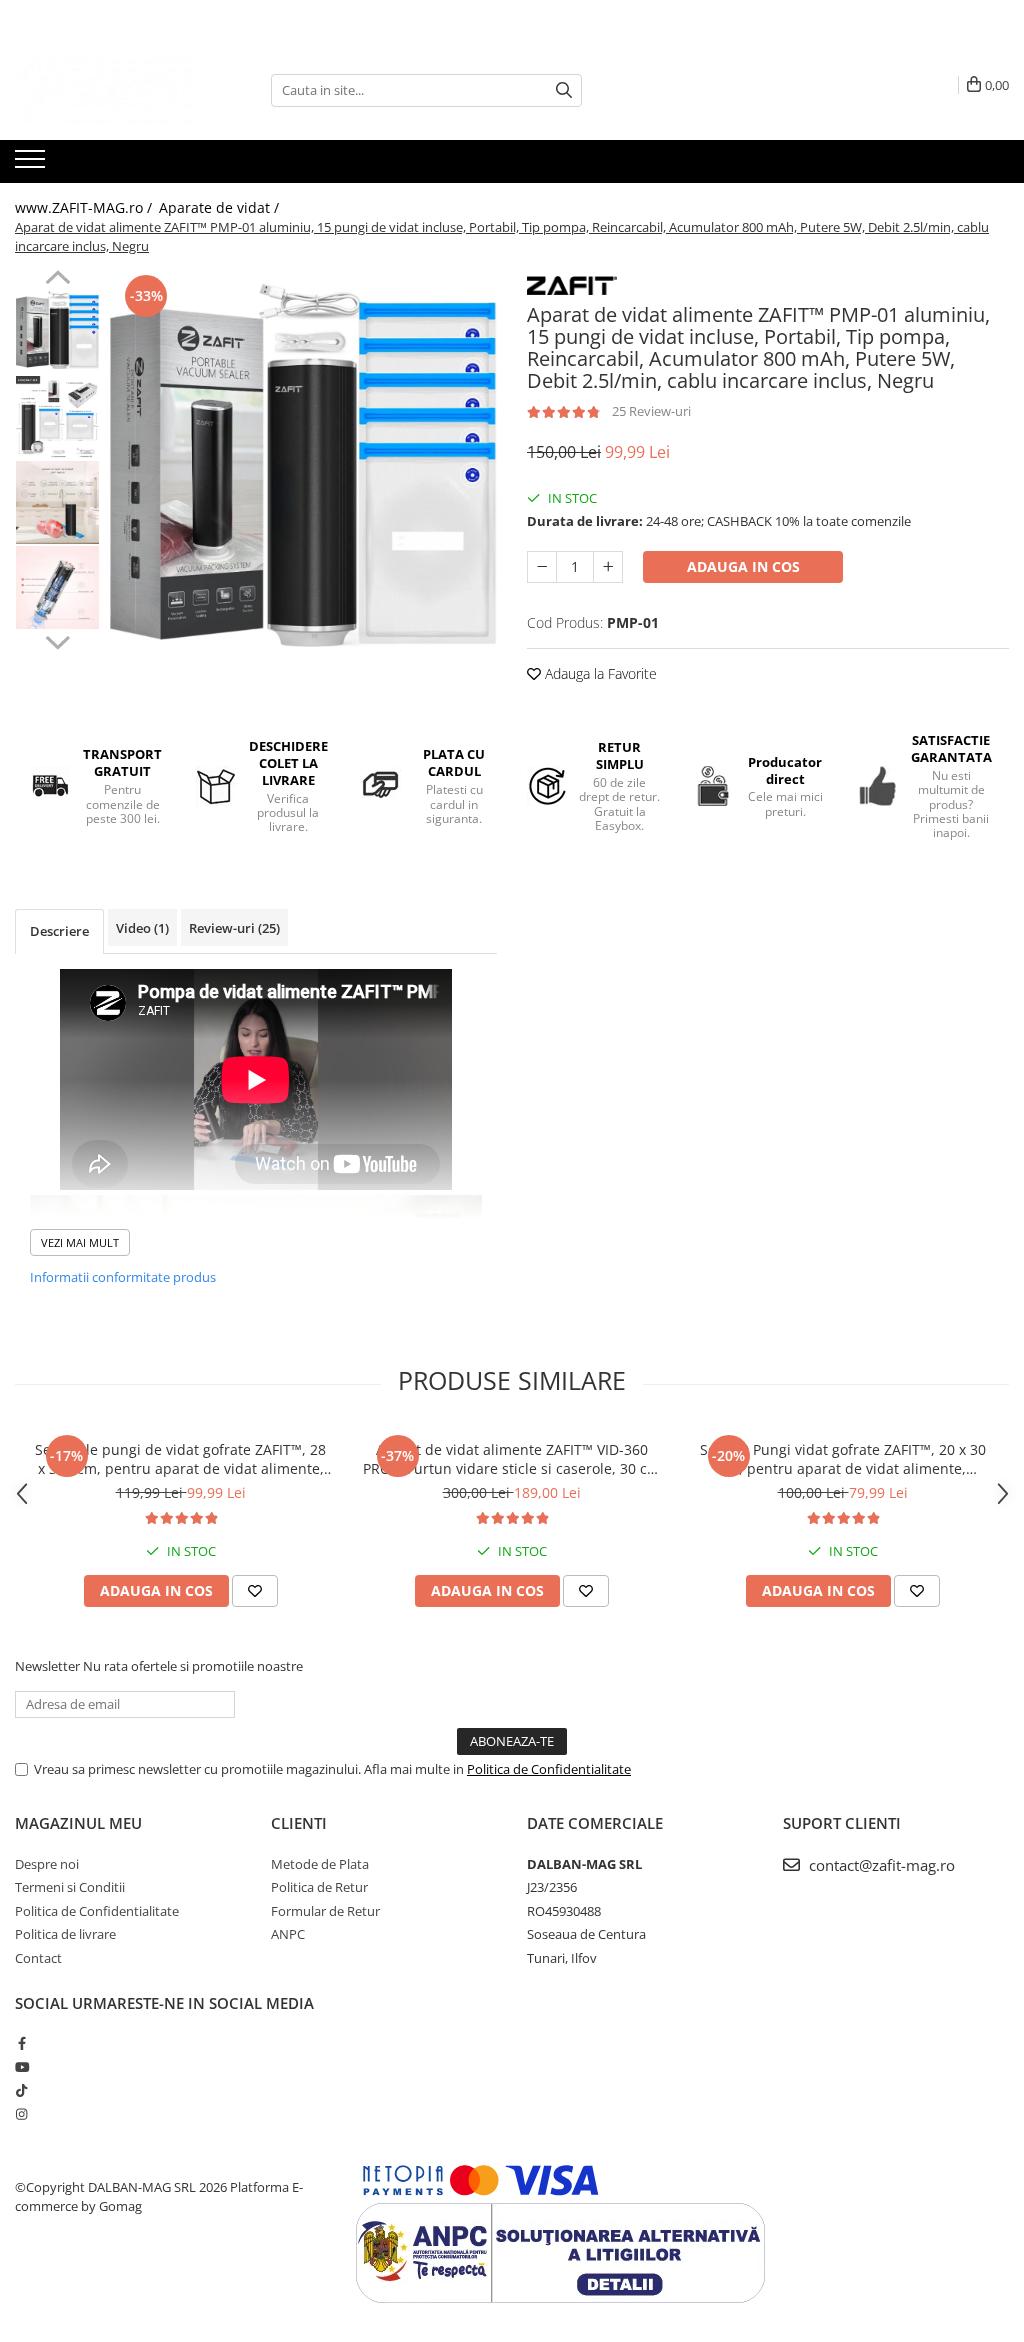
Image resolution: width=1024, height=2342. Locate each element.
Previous (57, 280)
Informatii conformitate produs (123, 1277)
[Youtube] (21, 2067)
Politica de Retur (319, 1887)
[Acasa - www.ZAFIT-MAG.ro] (115, 90)
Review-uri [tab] (234, 928)
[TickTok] (21, 2090)
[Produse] (32, 165)
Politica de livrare (65, 1934)
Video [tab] (142, 928)
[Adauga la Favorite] (255, 1591)
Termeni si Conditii (70, 1887)
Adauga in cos (743, 566)
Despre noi (47, 1864)
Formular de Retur (325, 1911)
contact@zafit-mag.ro (880, 1865)
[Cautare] (564, 90)
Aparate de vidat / (221, 207)
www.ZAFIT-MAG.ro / (85, 207)
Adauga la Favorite (599, 673)
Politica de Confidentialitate (549, 1769)
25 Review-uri (651, 411)
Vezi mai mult (80, 1242)
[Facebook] (21, 2043)
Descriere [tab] (59, 931)
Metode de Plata (320, 1864)
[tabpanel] (303, 464)
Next (57, 640)
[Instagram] (21, 2114)
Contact (38, 1958)
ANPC (288, 1934)
